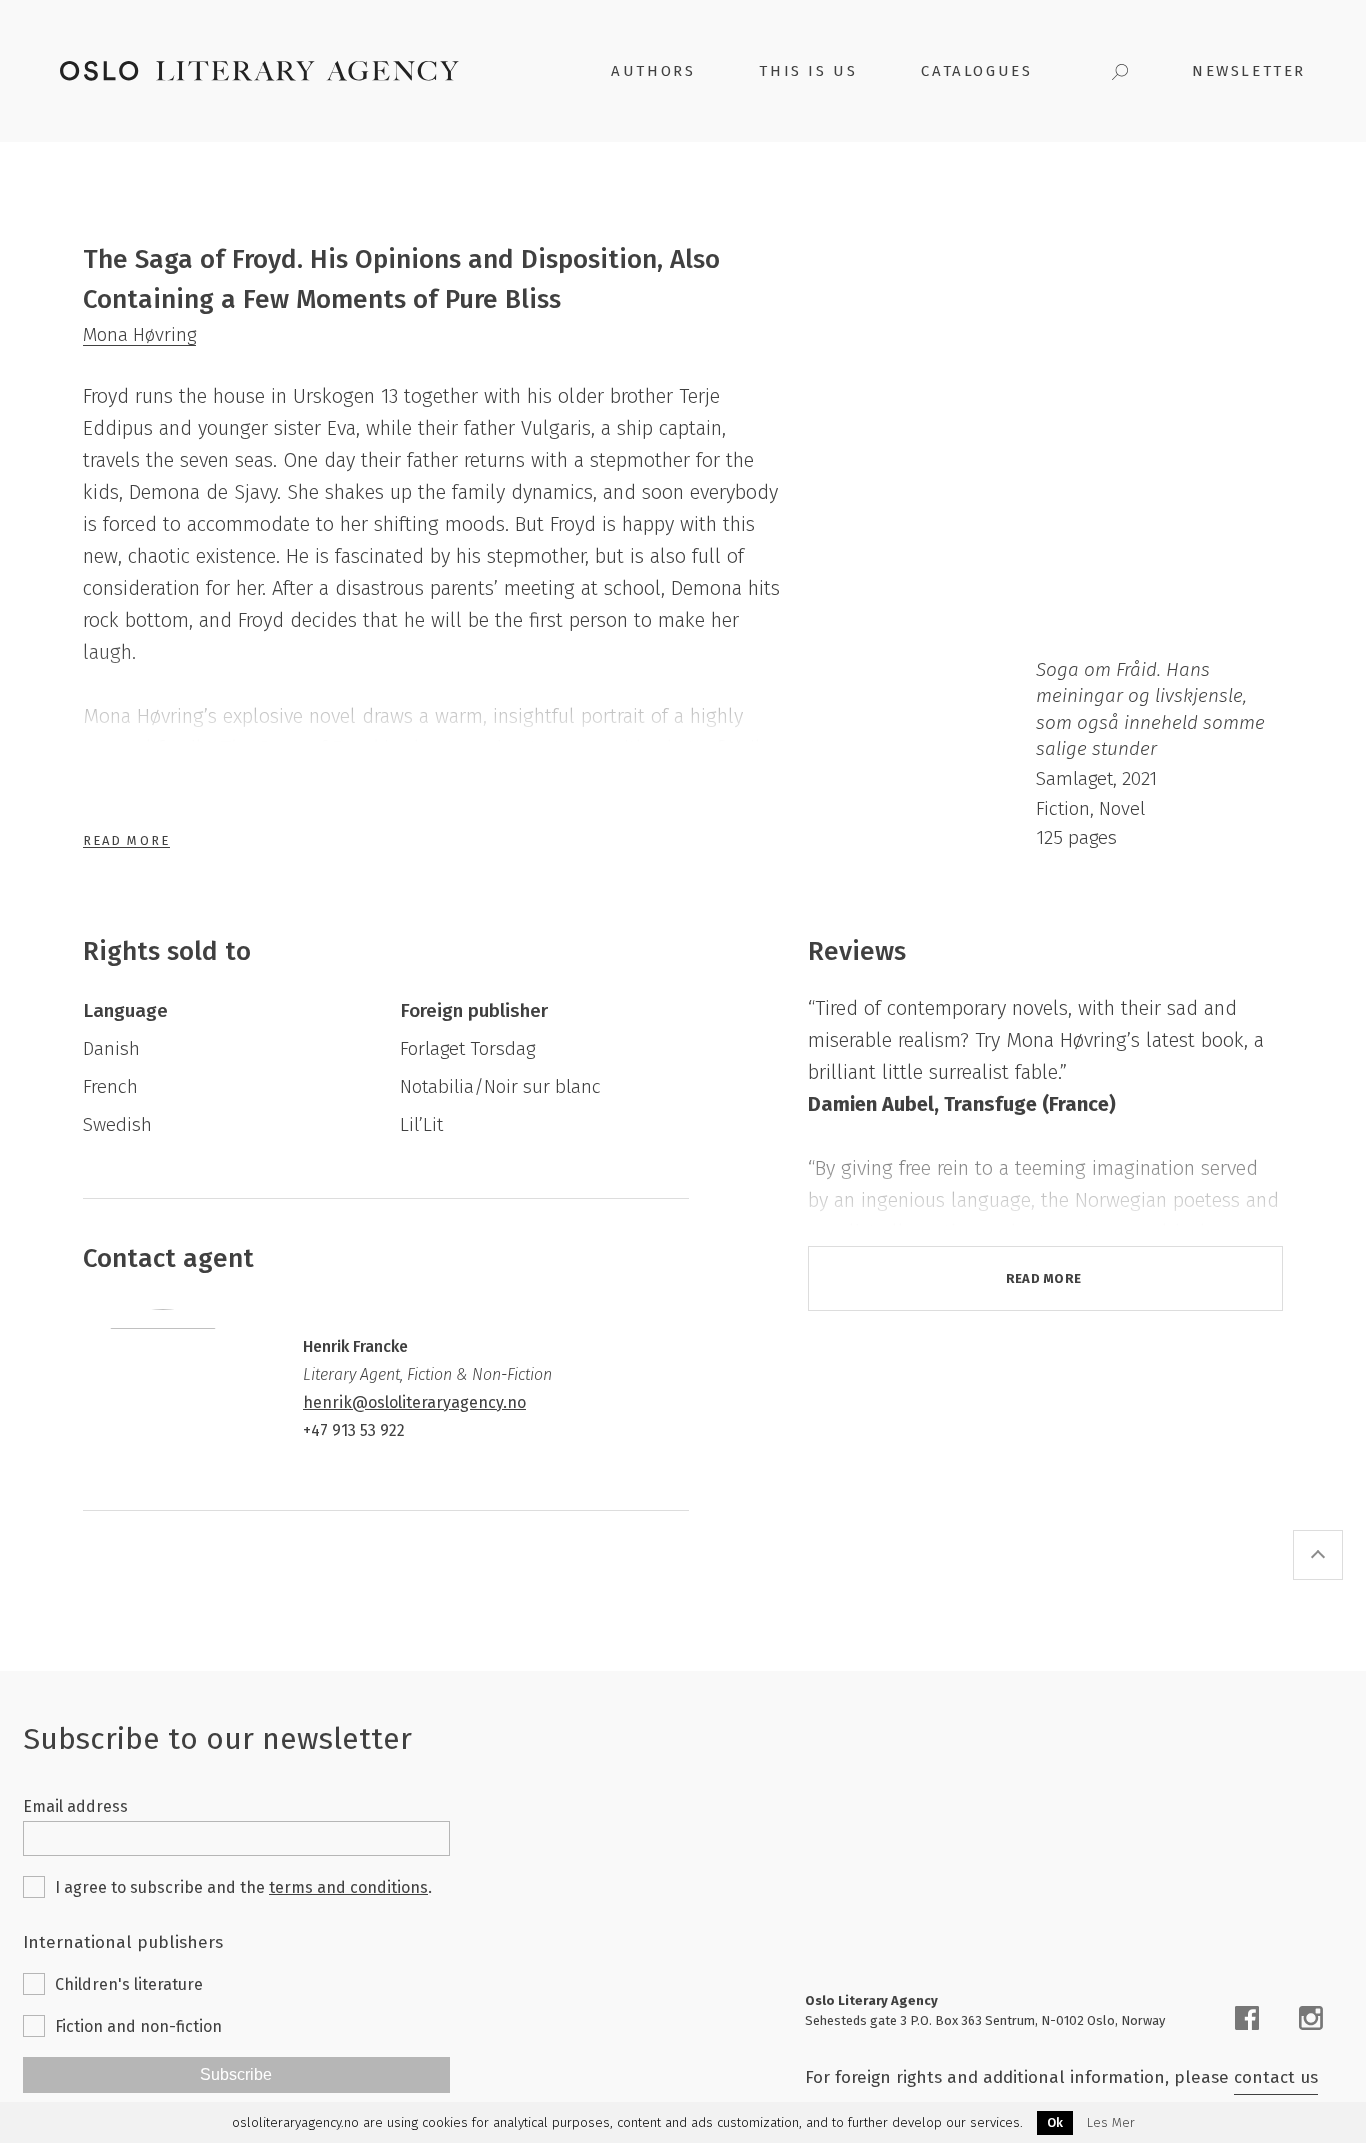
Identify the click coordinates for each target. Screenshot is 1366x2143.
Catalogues (976, 71)
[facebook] (1247, 2018)
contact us (1276, 2077)
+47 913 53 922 (354, 1430)
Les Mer (1111, 2123)
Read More (126, 840)
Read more (1044, 1278)
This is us (808, 71)
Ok (1055, 2122)
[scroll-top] (1318, 1555)
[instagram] (1311, 2018)
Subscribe (236, 2074)
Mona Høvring (139, 334)
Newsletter (1249, 71)
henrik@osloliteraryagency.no (414, 1402)
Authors (653, 71)
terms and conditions (348, 1887)
